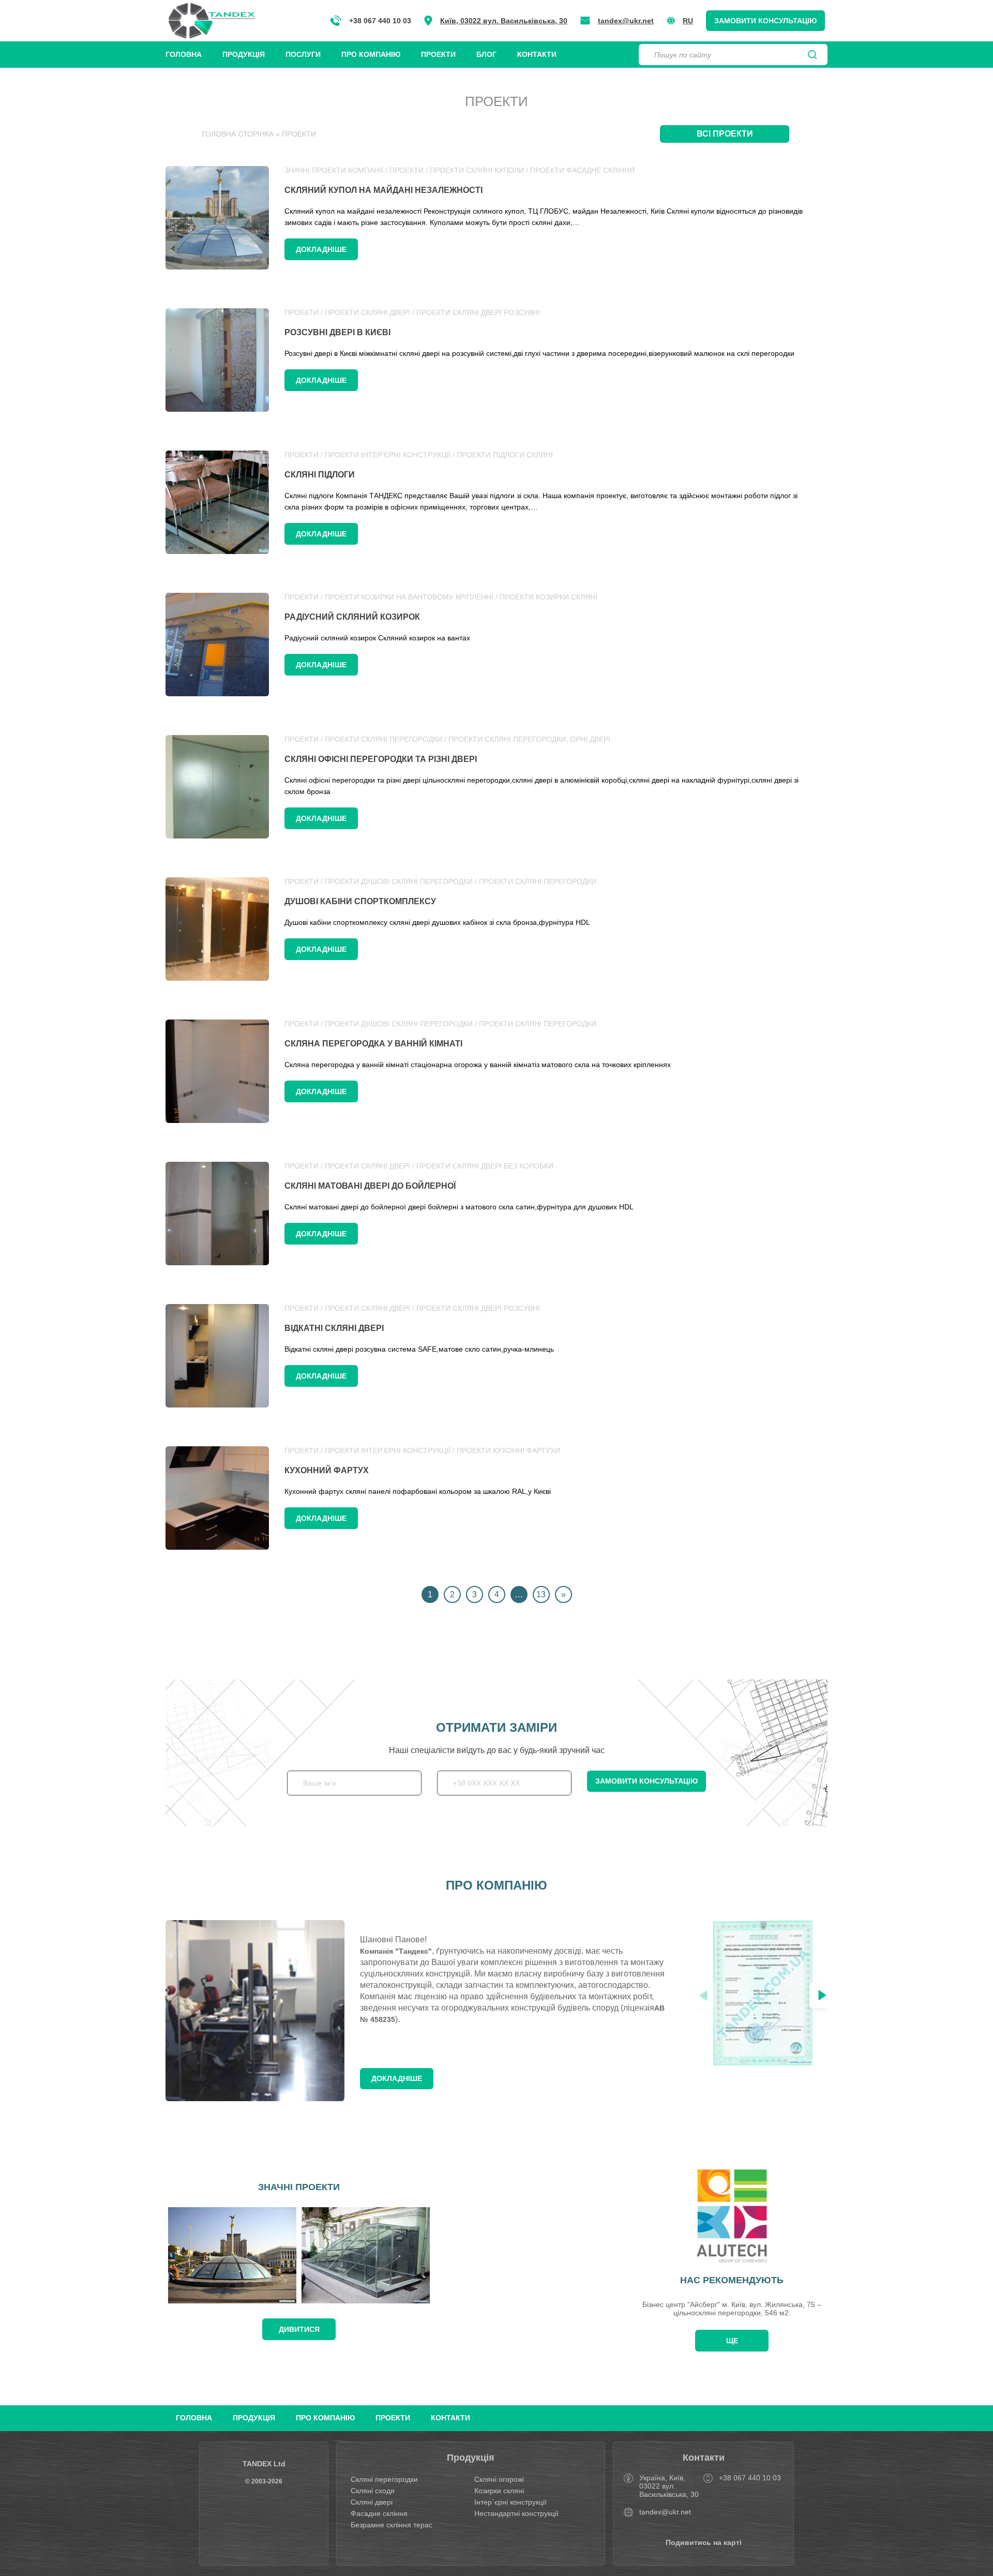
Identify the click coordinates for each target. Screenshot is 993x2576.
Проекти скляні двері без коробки (485, 1166)
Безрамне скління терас (392, 2525)
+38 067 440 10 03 (380, 21)
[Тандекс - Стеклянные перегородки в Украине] (212, 21)
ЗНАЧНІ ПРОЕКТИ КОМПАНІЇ (334, 170)
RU (688, 21)
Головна (184, 54)
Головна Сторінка (238, 134)
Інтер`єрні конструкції (510, 2502)
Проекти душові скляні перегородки (399, 881)
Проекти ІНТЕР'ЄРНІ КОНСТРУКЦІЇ (388, 455)
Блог (486, 54)
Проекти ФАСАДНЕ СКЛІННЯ (582, 170)
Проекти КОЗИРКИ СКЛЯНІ (548, 597)
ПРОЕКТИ (407, 170)
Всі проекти (725, 134)
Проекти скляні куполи (477, 170)
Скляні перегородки (384, 2479)
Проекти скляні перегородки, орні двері (529, 739)
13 (541, 1594)
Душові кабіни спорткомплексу (360, 901)
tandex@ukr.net (626, 21)
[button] (822, 1995)
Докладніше (321, 249)
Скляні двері (372, 2502)
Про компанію (371, 54)
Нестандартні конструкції (516, 2513)
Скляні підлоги (320, 475)
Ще (732, 2341)
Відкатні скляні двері (334, 1328)
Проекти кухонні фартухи (508, 1450)
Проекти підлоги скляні (505, 455)
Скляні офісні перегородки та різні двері (381, 759)
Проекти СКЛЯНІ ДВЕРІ (367, 312)
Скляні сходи (373, 2491)
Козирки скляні (499, 2491)
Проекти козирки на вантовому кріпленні (409, 597)
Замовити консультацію (765, 21)
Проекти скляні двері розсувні (478, 312)
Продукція (244, 54)
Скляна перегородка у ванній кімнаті (373, 1044)
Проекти (438, 54)
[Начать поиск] (813, 55)
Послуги (303, 54)
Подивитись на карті (704, 2542)
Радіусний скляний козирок (352, 617)
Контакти (537, 54)
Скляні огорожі (499, 2479)
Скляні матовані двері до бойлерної (370, 1186)
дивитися (299, 2329)
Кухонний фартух (327, 1470)
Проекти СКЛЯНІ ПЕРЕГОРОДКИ (383, 739)
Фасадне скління (379, 2513)
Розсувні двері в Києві (337, 332)
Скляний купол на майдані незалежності (383, 190)
